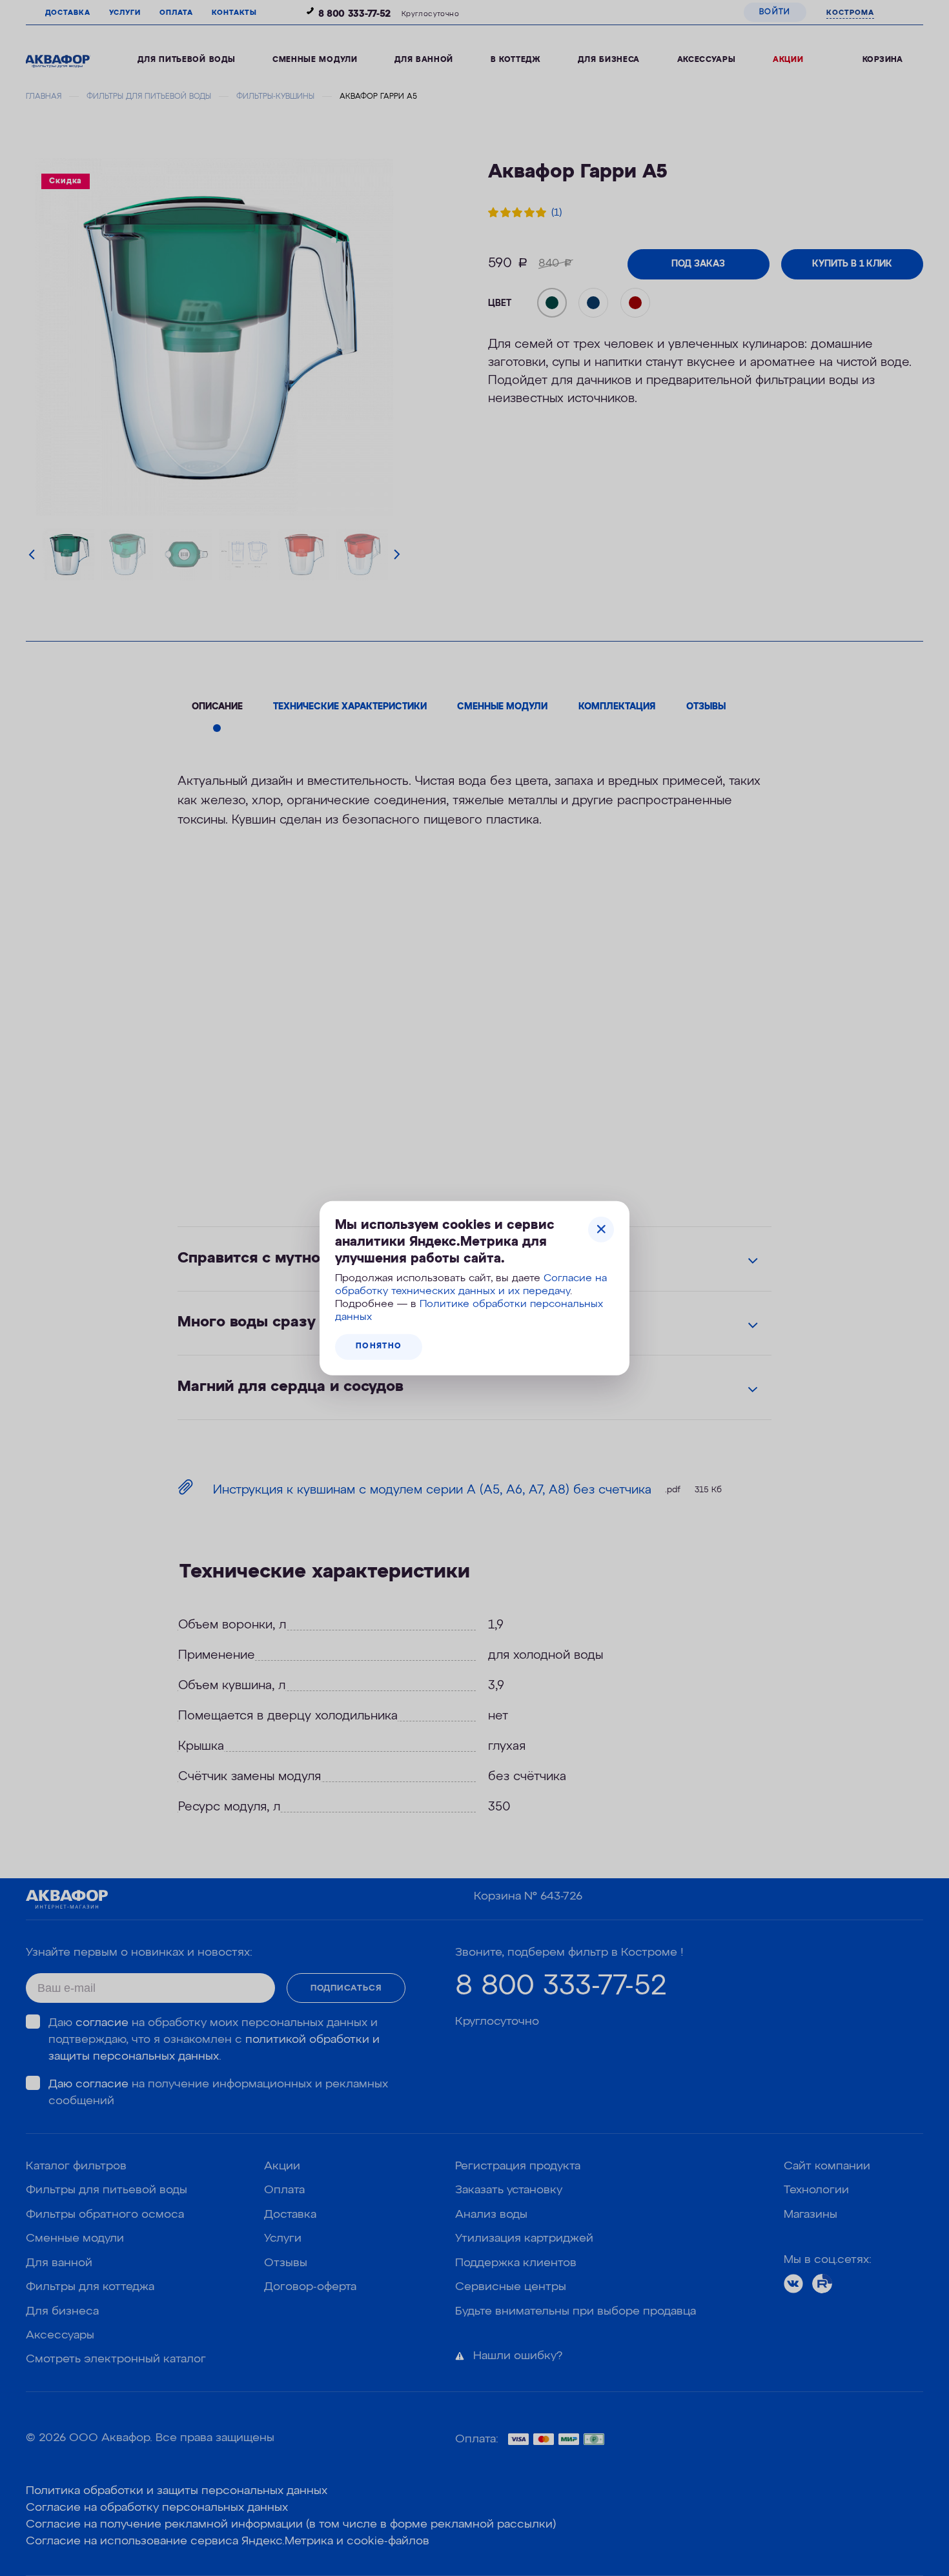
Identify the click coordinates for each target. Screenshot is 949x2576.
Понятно (379, 1346)
